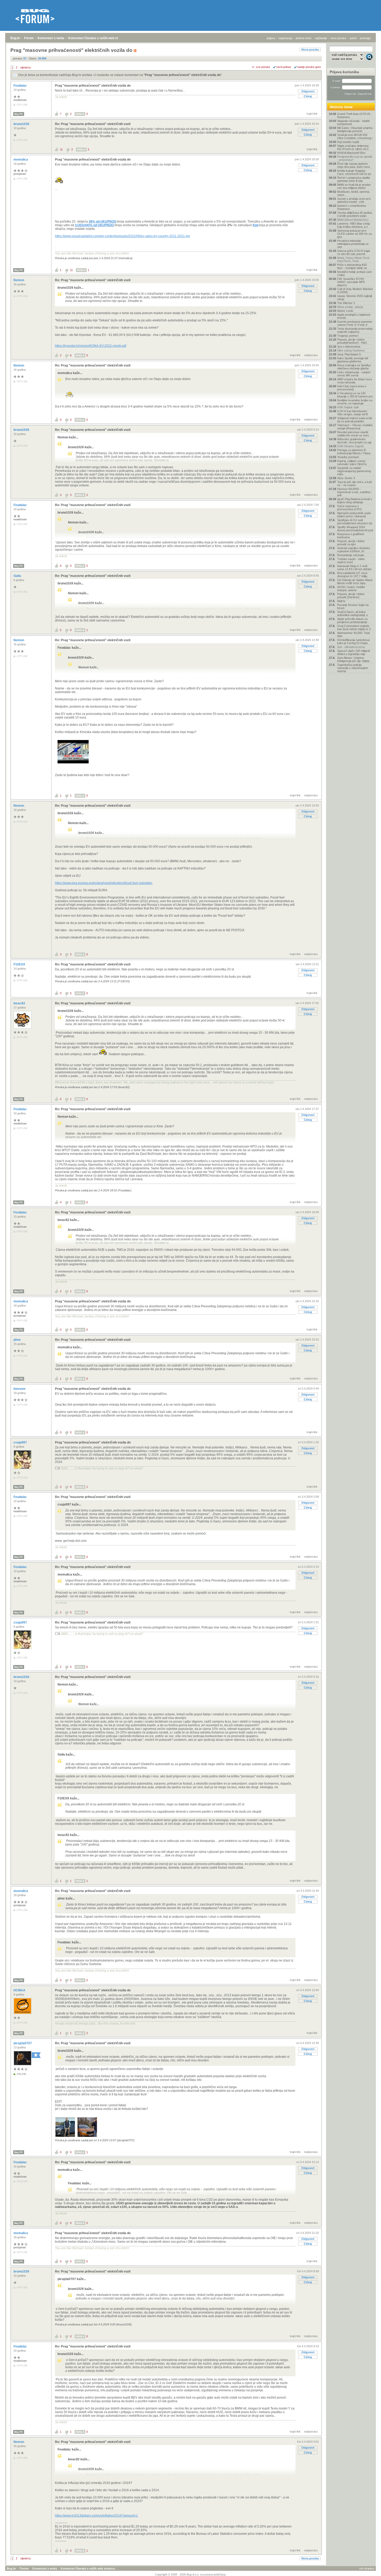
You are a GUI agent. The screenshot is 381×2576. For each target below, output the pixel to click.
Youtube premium (348, 457)
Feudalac (21, 86)
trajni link (312, 114)
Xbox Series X (346, 478)
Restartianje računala (351, 555)
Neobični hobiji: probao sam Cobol (354, 273)
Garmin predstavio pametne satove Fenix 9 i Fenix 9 (355, 323)
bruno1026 (22, 124)
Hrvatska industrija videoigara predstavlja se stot (353, 244)
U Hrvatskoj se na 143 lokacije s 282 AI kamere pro (355, 395)
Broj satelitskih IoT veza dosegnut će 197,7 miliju (352, 575)
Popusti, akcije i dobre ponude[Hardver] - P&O (352, 341)
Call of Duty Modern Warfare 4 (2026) (355, 291)
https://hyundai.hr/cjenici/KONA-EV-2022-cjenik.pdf (91, 346)
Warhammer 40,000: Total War (353, 634)
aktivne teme (304, 38)
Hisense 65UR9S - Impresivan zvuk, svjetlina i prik (354, 492)
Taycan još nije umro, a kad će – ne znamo (354, 484)
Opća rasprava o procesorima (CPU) (350, 508)
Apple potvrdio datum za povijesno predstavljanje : (353, 620)
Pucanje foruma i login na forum (353, 606)
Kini (256, 225)
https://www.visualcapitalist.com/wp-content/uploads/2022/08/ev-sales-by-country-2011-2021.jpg (122, 236)
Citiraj (308, 96)
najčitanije (321, 38)
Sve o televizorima (349, 347)
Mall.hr (341, 601)
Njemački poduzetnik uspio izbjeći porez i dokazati (354, 515)
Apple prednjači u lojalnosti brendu (354, 316)
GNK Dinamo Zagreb (350, 446)
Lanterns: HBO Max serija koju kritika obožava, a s (354, 225)
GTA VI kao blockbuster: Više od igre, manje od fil (352, 413)
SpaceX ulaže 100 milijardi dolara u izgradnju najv (354, 652)
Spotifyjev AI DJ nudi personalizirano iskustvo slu (355, 522)
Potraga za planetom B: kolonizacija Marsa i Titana (354, 452)
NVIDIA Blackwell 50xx (351, 153)
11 (61, 149)
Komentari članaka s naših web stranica (98, 38)
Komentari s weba (51, 38)
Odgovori (308, 91)
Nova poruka (310, 50)
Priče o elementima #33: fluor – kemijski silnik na (352, 266)
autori (353, 38)
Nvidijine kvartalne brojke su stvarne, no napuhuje (355, 402)
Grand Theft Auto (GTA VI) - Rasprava (355, 115)
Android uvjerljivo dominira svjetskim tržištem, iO (354, 550)
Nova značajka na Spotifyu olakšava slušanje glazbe (354, 367)
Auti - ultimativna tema (351, 647)
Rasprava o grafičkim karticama (351, 536)
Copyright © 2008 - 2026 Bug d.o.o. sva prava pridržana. (191, 2574)
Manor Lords (345, 311)
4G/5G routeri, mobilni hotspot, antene (351, 589)
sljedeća (25, 67)
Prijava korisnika (344, 72)
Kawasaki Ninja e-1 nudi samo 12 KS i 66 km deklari (354, 568)
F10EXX (20, 964)
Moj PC (19, 114)
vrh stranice (367, 2568)
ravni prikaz (284, 67)
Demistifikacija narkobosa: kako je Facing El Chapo (354, 641)
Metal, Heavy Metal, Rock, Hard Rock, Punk (354, 259)
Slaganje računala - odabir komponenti (354, 122)
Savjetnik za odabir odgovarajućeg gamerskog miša (354, 471)
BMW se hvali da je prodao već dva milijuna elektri (354, 186)
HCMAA (20, 1990)
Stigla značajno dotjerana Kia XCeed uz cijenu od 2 (353, 147)
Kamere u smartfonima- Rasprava (352, 207)
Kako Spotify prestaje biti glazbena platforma (353, 360)
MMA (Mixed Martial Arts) (353, 220)
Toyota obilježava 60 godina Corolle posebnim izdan (355, 214)
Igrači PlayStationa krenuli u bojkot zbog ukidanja (355, 501)
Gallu (18, 576)
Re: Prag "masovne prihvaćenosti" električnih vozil (93, 124)
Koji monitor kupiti (348, 142)
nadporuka (311, 355)
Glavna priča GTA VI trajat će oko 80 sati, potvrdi (354, 252)
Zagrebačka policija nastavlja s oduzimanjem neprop (353, 668)
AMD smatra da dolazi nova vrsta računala (355, 381)
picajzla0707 (23, 2043)
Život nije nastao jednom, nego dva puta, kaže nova (354, 165)
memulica (21, 160)
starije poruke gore (309, 67)
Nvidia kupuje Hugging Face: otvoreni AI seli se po (354, 172)
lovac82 (20, 1003)
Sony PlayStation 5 (349, 354)
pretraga (365, 38)
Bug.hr (15, 38)
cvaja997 (21, 1442)
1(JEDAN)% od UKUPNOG (94, 225)
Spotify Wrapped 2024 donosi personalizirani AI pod (355, 529)
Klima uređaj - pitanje (350, 307)
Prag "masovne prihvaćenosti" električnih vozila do (183, 75)
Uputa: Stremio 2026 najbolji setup (355, 298)
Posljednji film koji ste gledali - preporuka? (355, 158)
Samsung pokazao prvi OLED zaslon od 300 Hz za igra (354, 234)
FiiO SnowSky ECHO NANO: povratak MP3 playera (351, 282)
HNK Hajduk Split (348, 407)
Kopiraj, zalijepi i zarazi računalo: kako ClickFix (352, 462)
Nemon (19, 280)
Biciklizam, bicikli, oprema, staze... (354, 193)
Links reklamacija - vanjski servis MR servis (354, 374)
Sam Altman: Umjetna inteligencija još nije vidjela (353, 659)
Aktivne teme (341, 107)
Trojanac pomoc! (348, 336)
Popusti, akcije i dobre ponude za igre (351, 543)
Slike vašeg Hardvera (351, 350)
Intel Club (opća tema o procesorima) (352, 388)
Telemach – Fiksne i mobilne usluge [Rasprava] (355, 427)
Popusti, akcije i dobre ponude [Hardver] (351, 596)
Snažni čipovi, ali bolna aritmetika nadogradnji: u (352, 613)
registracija (285, 38)
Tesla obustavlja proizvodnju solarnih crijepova (355, 330)
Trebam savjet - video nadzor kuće (351, 561)
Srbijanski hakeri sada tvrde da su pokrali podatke (355, 420)
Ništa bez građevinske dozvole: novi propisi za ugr (354, 441)
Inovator (20, 1389)
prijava (271, 38)
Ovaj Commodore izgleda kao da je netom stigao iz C (354, 627)
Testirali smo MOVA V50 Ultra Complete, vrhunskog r (355, 136)
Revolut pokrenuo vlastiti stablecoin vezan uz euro (353, 434)
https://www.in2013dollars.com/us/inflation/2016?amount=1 (96, 2516)
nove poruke (338, 38)
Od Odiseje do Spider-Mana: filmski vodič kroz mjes (355, 582)
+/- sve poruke (261, 67)
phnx (17, 1340)
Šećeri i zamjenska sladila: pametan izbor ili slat (354, 179)
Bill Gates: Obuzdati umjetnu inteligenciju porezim (355, 129)
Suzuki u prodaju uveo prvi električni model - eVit (354, 200)
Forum (29, 38)
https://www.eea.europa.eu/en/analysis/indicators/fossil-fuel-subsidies (104, 883)
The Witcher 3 (346, 303)
